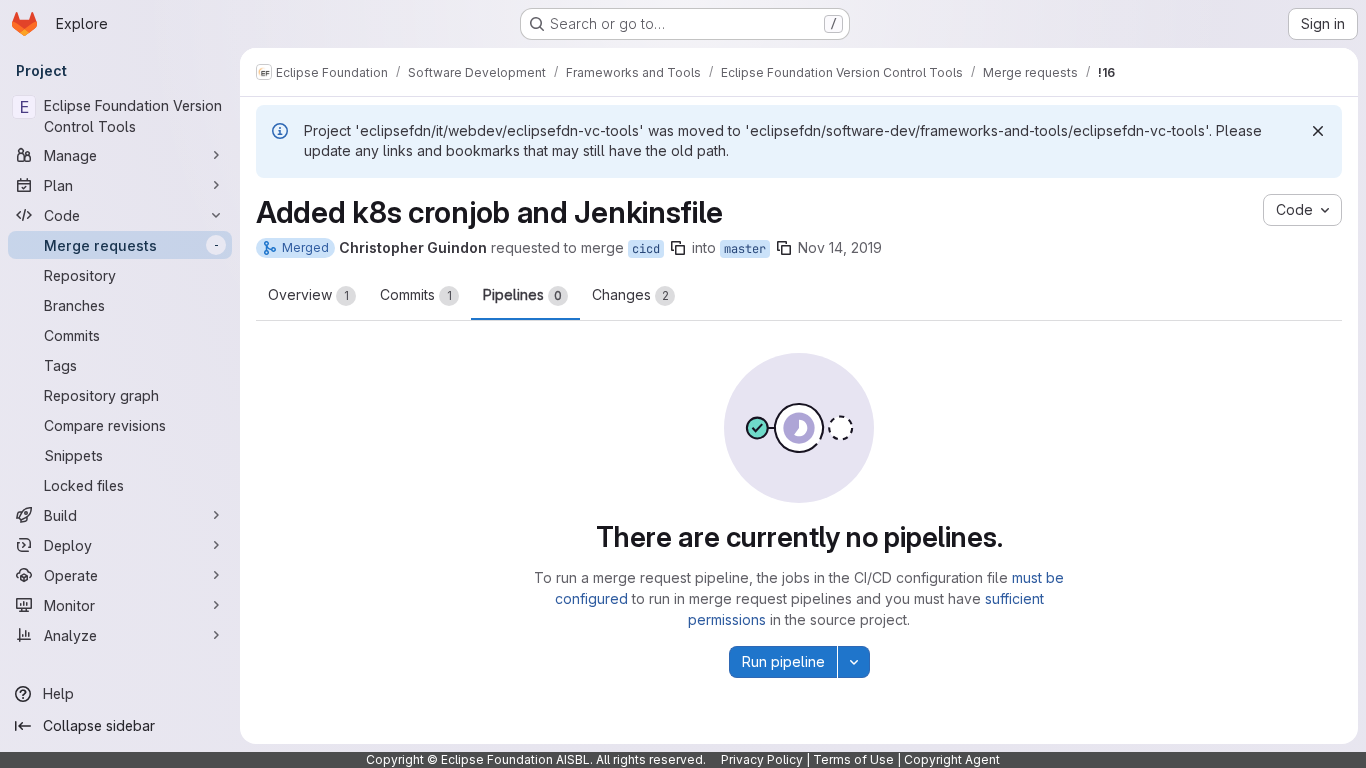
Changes (630, 294)
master (745, 249)
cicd (646, 249)
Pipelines (522, 294)
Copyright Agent (952, 759)
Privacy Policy (762, 759)
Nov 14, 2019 (840, 247)
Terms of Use (853, 759)
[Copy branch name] (678, 248)
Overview (308, 294)
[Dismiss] (1318, 131)
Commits (416, 294)
